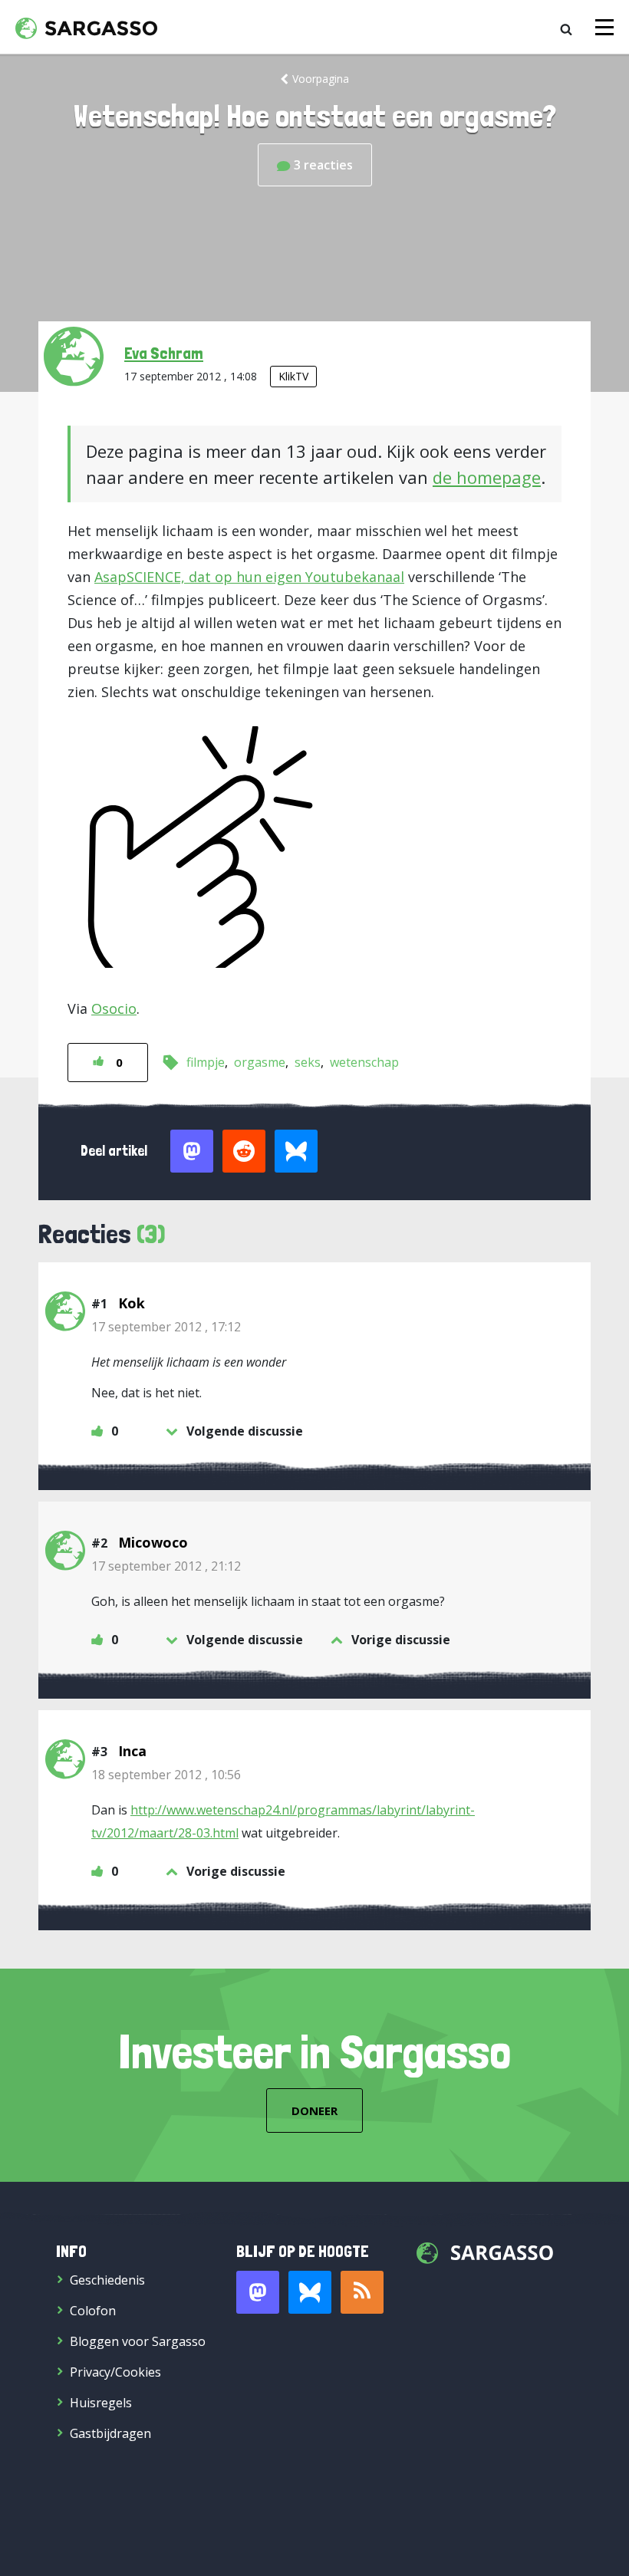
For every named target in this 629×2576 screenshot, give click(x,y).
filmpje (206, 1062)
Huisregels (101, 2403)
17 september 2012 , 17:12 (166, 1327)
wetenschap (364, 1062)
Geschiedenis (107, 2280)
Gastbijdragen (110, 2433)
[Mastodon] (258, 2292)
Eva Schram (164, 353)
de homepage (487, 477)
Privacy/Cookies (115, 2372)
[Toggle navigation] (604, 27)
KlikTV (293, 376)
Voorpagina (321, 79)
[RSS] (362, 2292)
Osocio (114, 1008)
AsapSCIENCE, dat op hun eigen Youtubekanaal (249, 577)
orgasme (260, 1062)
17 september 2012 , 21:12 (166, 1566)
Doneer (314, 2110)
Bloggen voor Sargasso (138, 2341)
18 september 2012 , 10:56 (166, 1775)
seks (308, 1062)
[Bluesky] (310, 2292)
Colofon (93, 2311)
